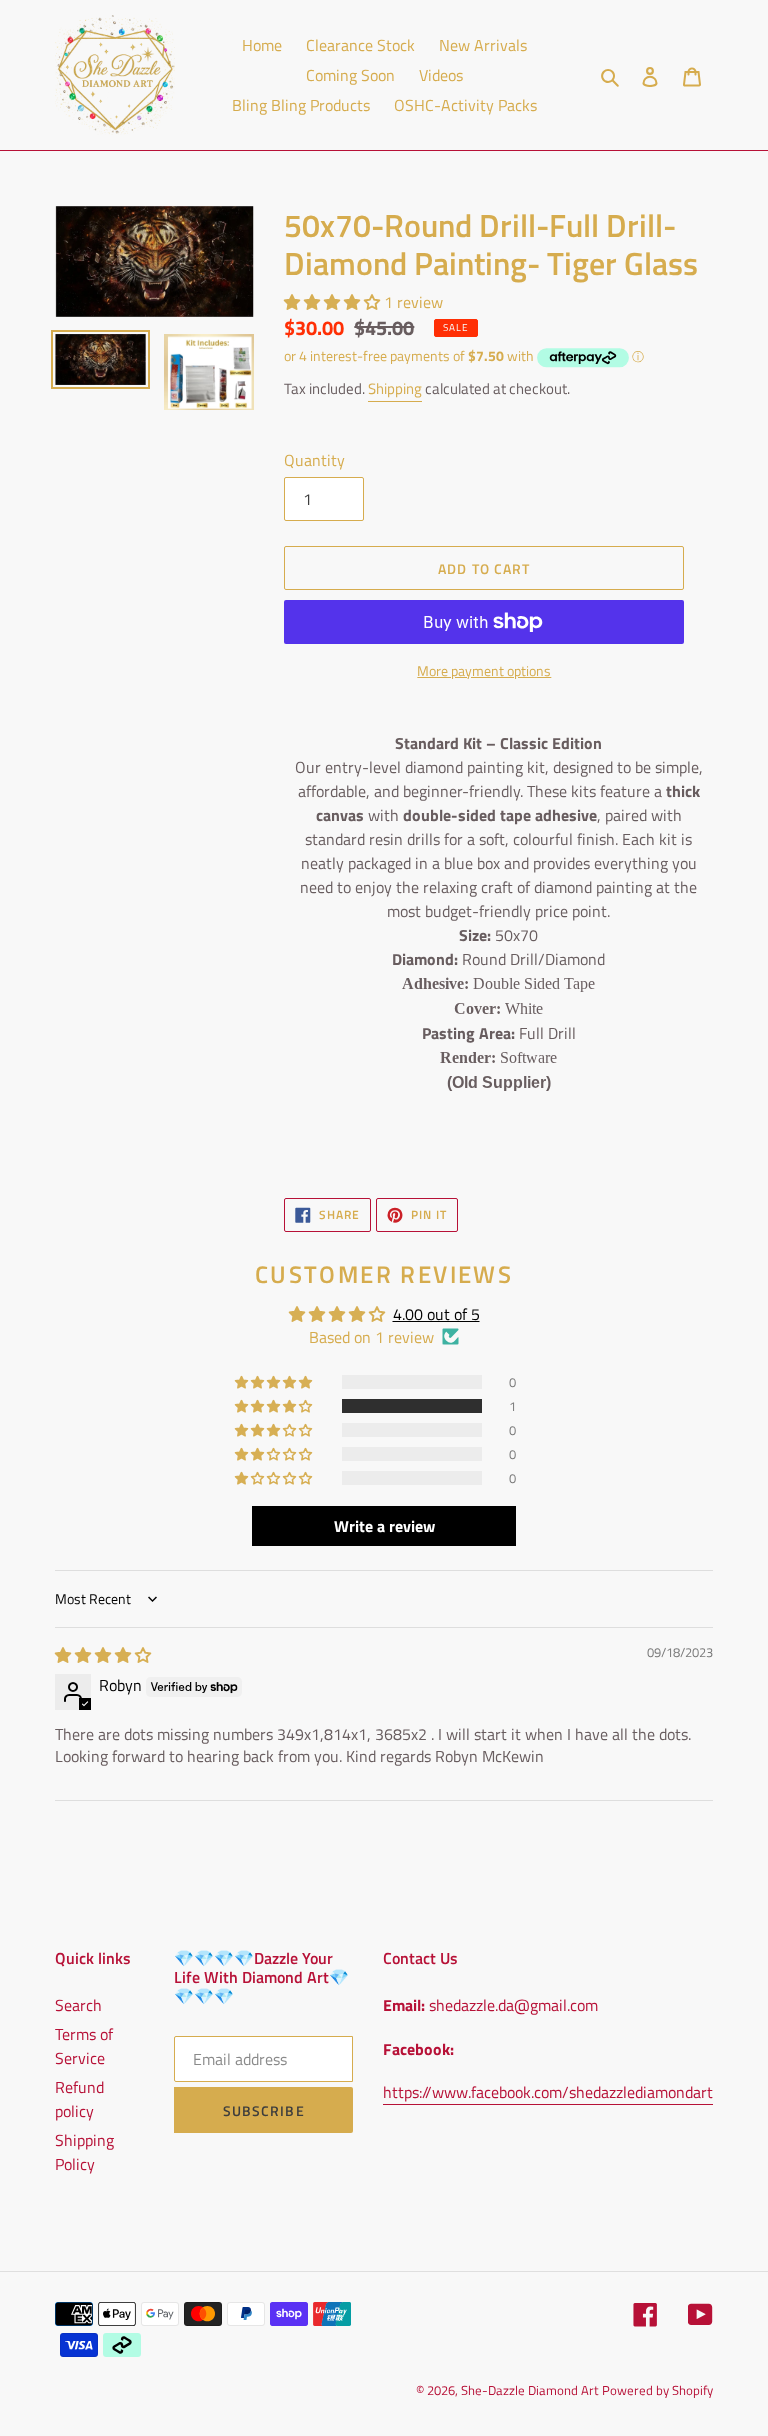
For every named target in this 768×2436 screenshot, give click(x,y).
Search (78, 2005)
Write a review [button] (384, 1526)
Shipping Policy (84, 2152)
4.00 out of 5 (436, 1314)
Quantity (314, 460)
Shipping (395, 388)
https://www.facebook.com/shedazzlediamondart (548, 2092)
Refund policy (79, 2099)
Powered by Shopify (657, 2390)
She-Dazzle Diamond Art (531, 2390)
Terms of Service (84, 2046)
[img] (103, 1655)
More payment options (484, 670)
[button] (334, 302)
